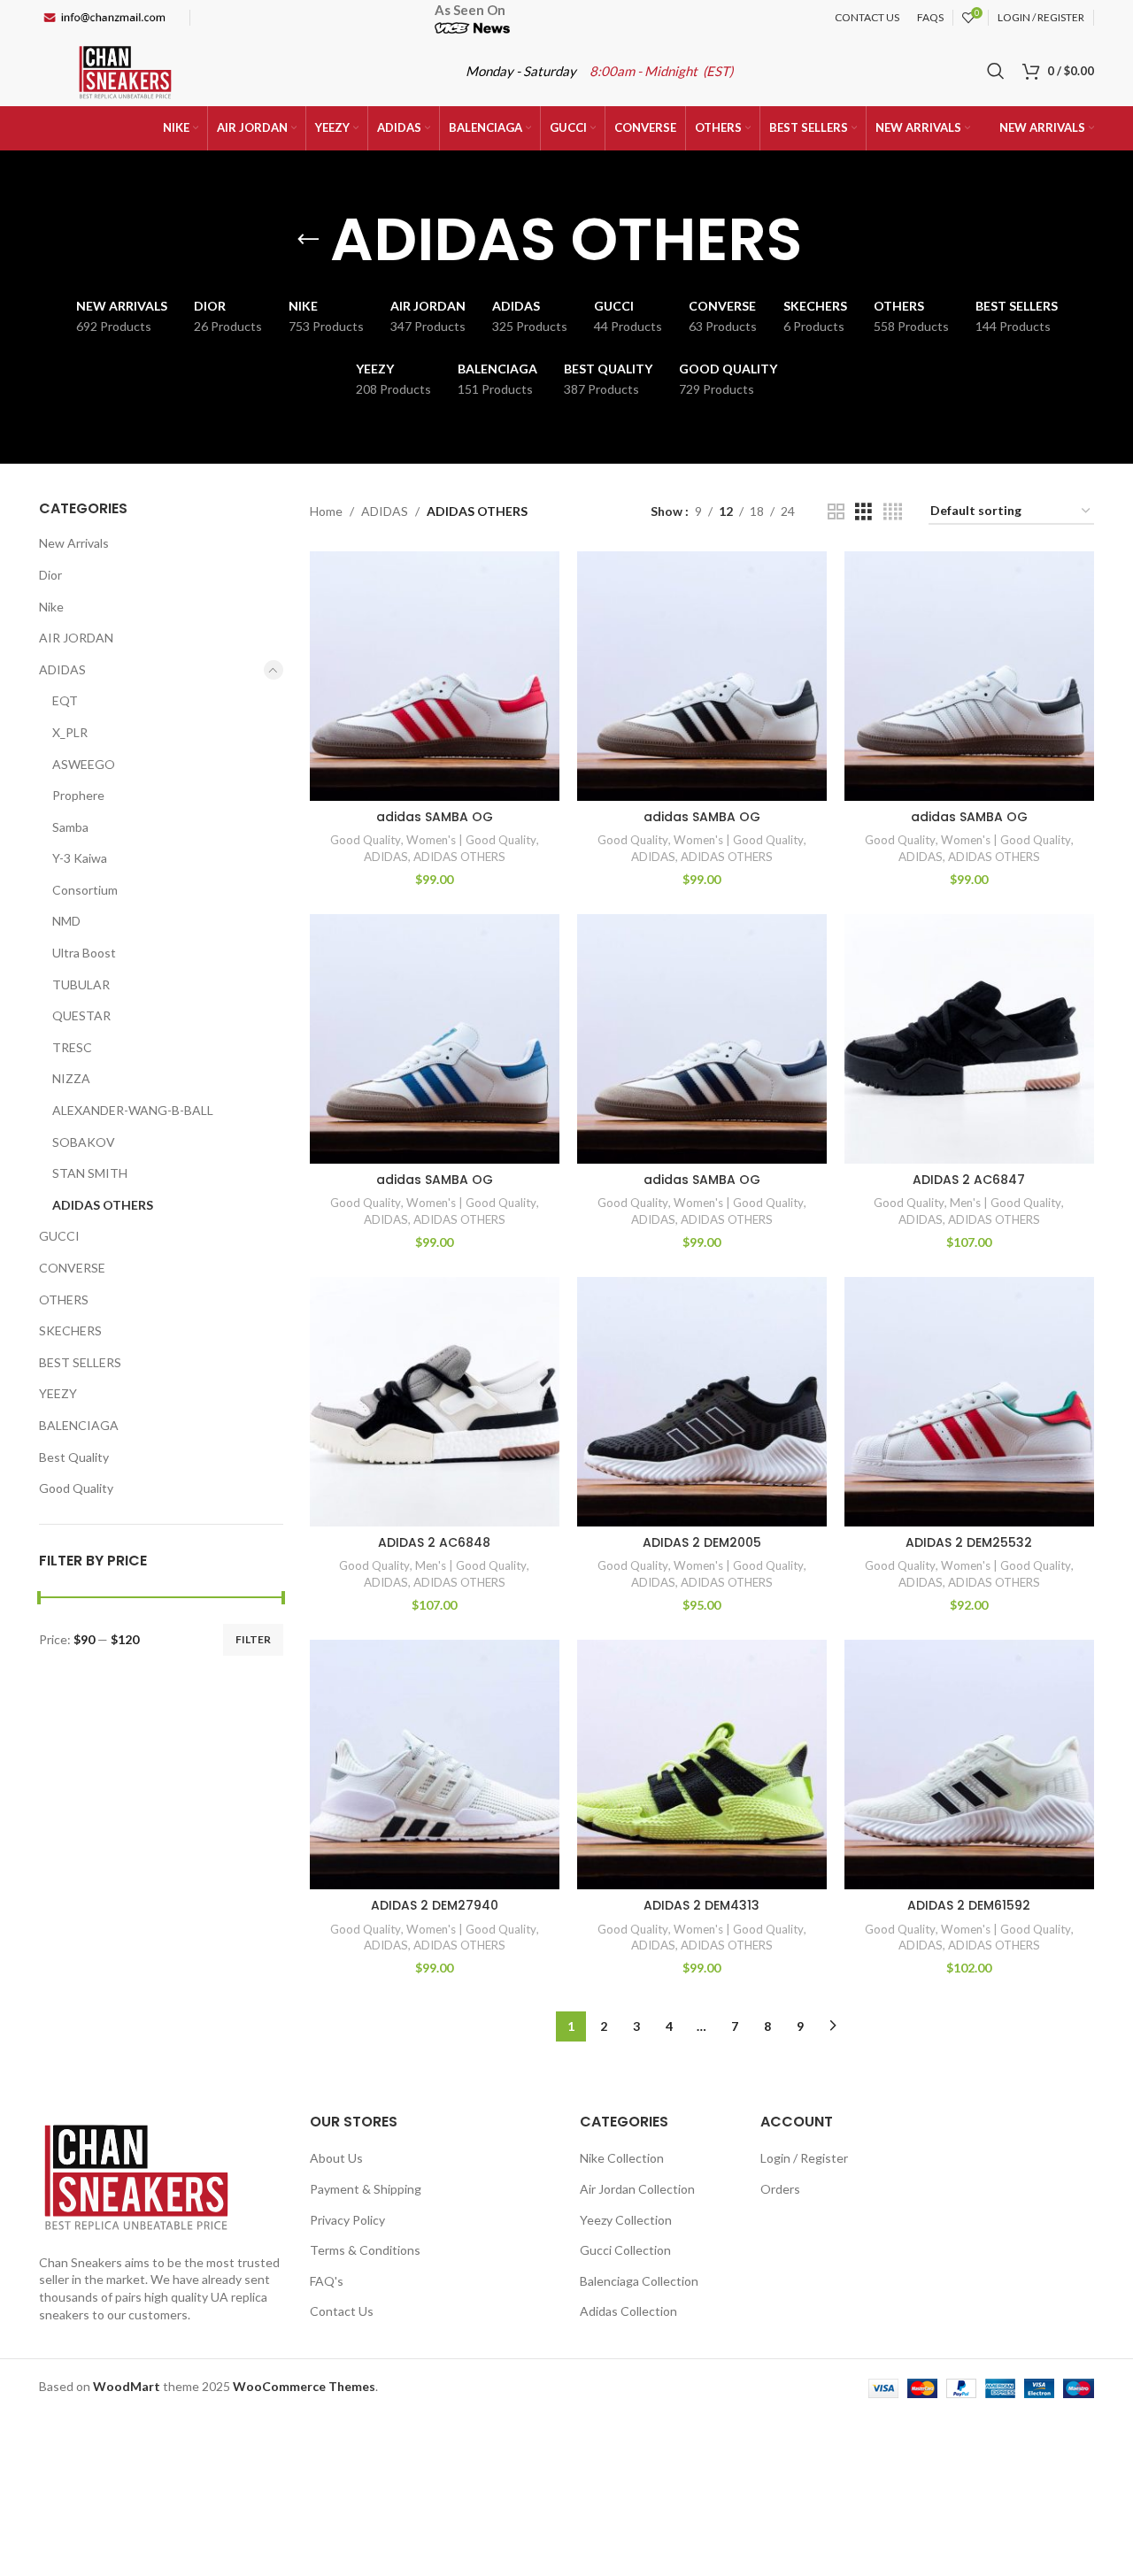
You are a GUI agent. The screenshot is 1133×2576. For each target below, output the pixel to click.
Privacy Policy (347, 2220)
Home (326, 511)
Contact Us (342, 2311)
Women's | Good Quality (471, 840)
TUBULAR (81, 984)
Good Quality (76, 1488)
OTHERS (64, 1300)
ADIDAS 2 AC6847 (969, 1180)
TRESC (72, 1047)
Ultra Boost (84, 953)
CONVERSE (72, 1268)
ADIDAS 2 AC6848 (434, 1542)
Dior (50, 575)
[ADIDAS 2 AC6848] (435, 1402)
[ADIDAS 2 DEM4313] (702, 1765)
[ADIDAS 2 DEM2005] (702, 1402)
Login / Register (804, 2158)
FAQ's (327, 2281)
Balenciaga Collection (639, 2281)
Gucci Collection (625, 2250)
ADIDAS (62, 669)
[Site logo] (125, 69)
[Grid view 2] (836, 512)
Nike (51, 607)
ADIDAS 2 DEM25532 (969, 1542)
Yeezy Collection (626, 2220)
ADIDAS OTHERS (103, 1205)
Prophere (78, 795)
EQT (65, 700)
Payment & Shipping (366, 2189)
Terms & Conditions (365, 2250)
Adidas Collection (628, 2311)
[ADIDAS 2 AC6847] (969, 1039)
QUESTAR (81, 1015)
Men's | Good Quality (1006, 1203)
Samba (70, 827)
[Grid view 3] (863, 512)
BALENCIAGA (79, 1425)
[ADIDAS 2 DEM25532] (969, 1402)
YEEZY (58, 1393)
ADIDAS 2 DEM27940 (435, 1905)
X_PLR (70, 732)
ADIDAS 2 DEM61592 (969, 1905)
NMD (66, 921)
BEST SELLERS (80, 1362)
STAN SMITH (90, 1173)
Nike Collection (622, 2158)
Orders (780, 2189)
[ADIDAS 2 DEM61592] (969, 1765)
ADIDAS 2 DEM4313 (701, 1905)
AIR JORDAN (76, 638)
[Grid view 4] (893, 512)
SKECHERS (70, 1330)
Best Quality (74, 1457)
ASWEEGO (84, 764)
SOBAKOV (84, 1142)
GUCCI (59, 1236)
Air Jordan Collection (637, 2189)
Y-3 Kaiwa (80, 858)
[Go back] (308, 240)
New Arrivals (74, 543)
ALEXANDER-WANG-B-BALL (133, 1110)
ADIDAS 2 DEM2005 (702, 1542)
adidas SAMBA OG (435, 817)
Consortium (85, 890)
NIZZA (71, 1078)
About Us (336, 2158)
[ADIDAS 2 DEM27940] (435, 1765)
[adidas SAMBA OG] (435, 676)
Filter (253, 1639)
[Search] (996, 71)
